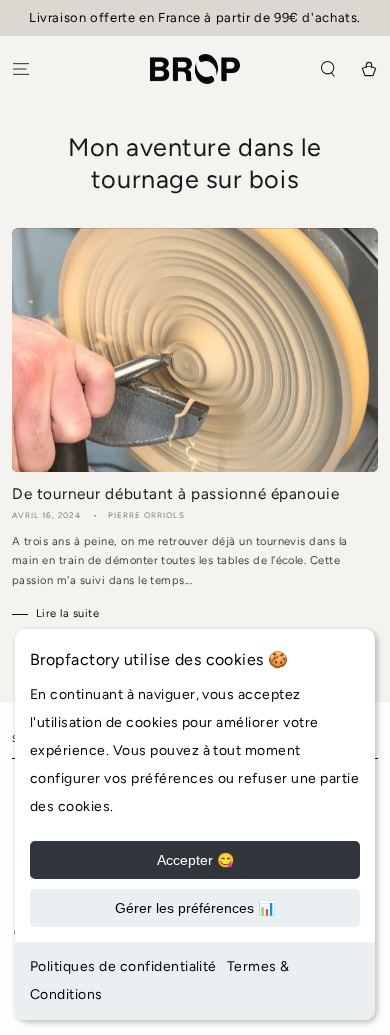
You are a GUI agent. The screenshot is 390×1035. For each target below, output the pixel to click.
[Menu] (21, 68)
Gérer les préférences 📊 (195, 908)
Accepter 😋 (195, 860)
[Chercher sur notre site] (328, 68)
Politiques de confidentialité (123, 966)
